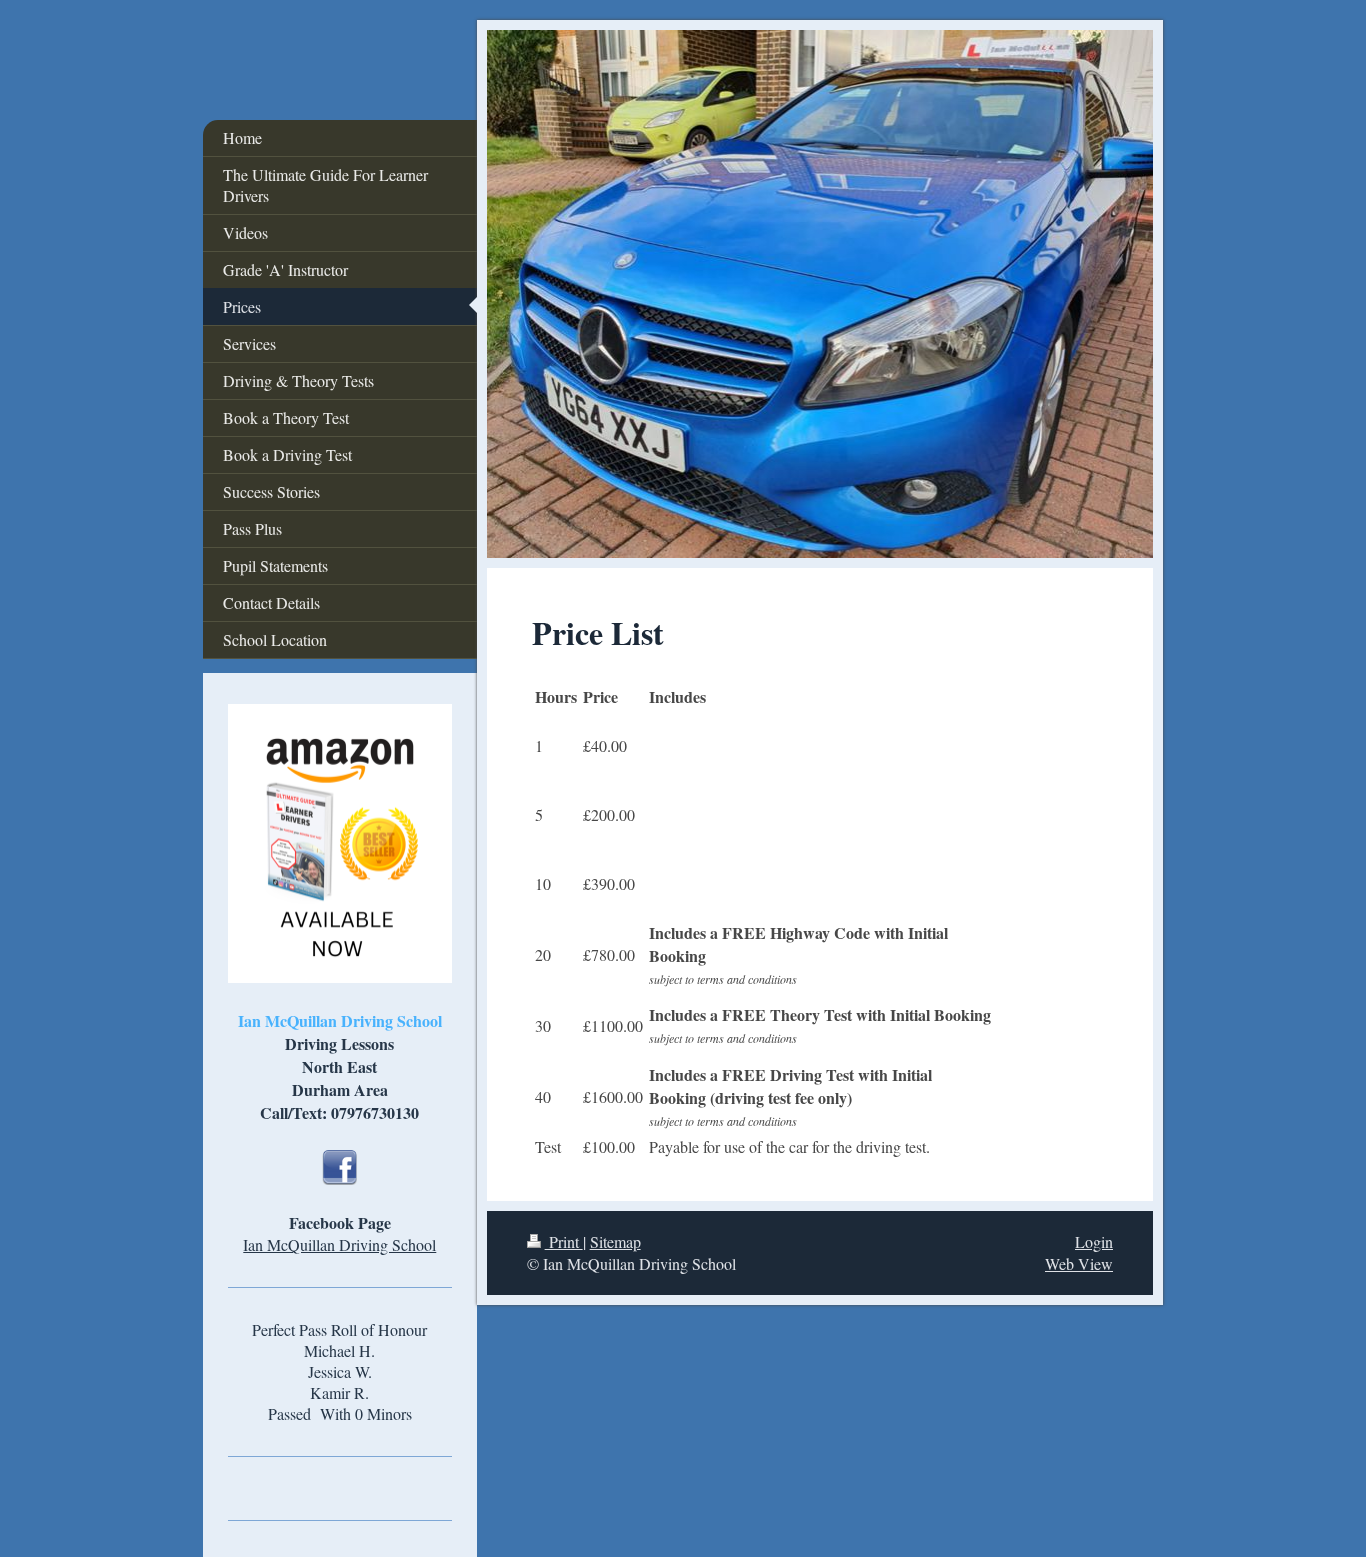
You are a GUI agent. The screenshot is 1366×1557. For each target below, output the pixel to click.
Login (1094, 1241)
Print (564, 1241)
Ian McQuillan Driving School (339, 1244)
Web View (1079, 1263)
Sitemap (615, 1241)
